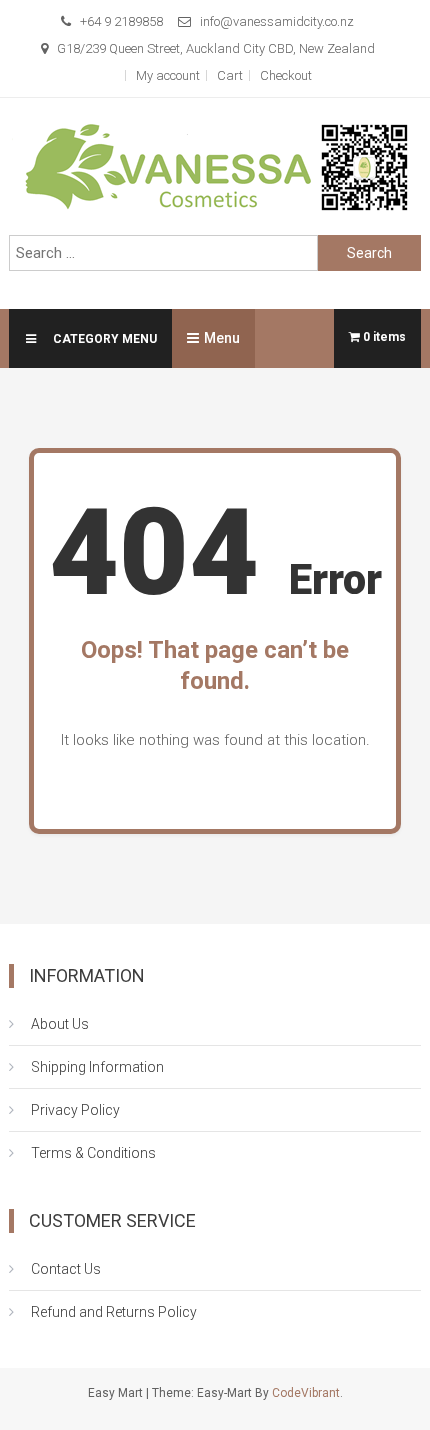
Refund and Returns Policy (114, 1312)
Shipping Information (97, 1067)
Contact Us (66, 1269)
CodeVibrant (306, 1393)
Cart (230, 75)
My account (168, 75)
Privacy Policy (75, 1110)
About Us (60, 1024)
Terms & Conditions (93, 1153)
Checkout (286, 75)
